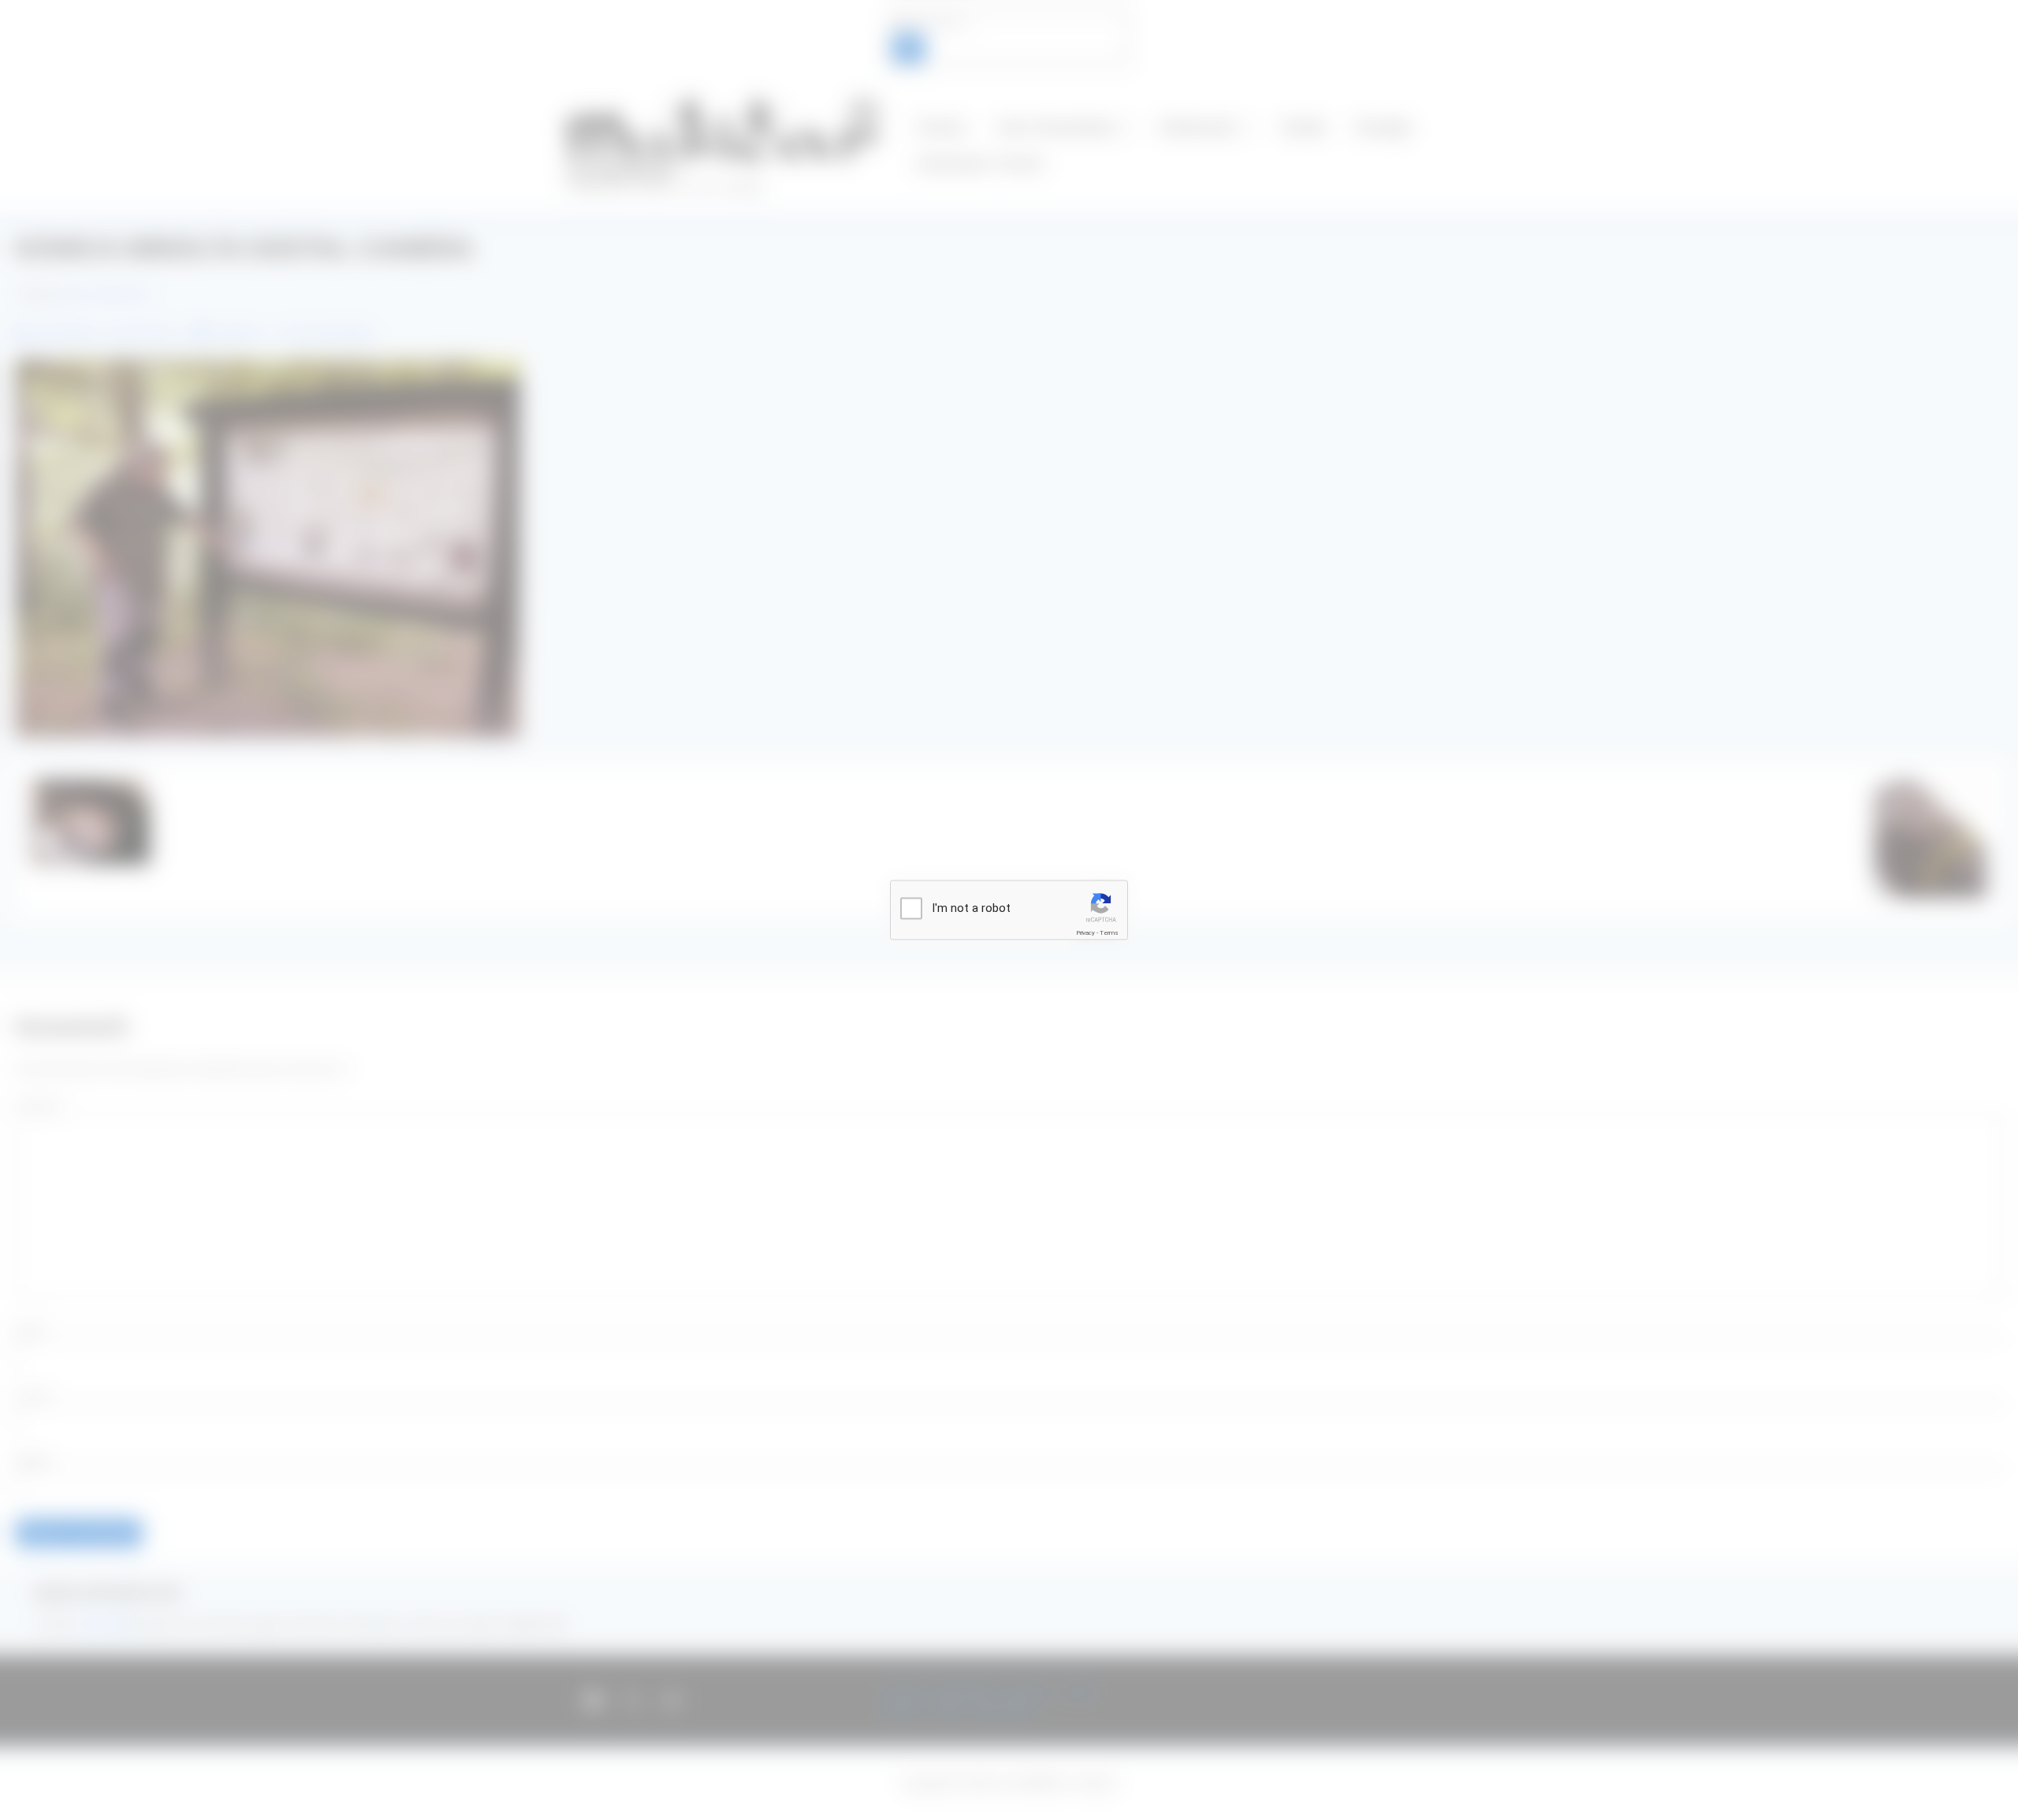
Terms (1109, 933)
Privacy (1085, 933)
